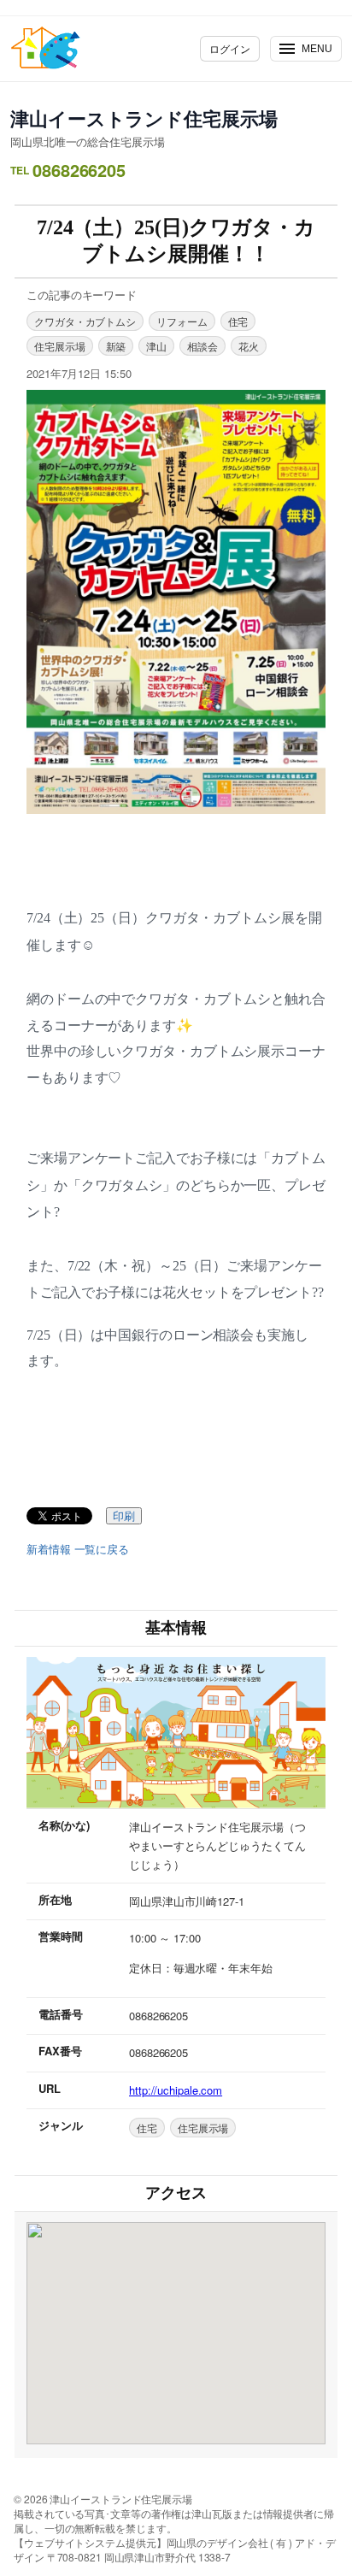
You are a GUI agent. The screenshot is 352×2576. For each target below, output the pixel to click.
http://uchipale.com (176, 2090)
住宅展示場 (60, 346)
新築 (116, 346)
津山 (156, 346)
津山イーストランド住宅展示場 (144, 118)
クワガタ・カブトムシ (85, 321)
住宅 (238, 321)
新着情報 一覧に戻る (78, 1549)
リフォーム (182, 321)
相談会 (202, 346)
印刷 (124, 1516)
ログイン (230, 48)
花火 (249, 346)
